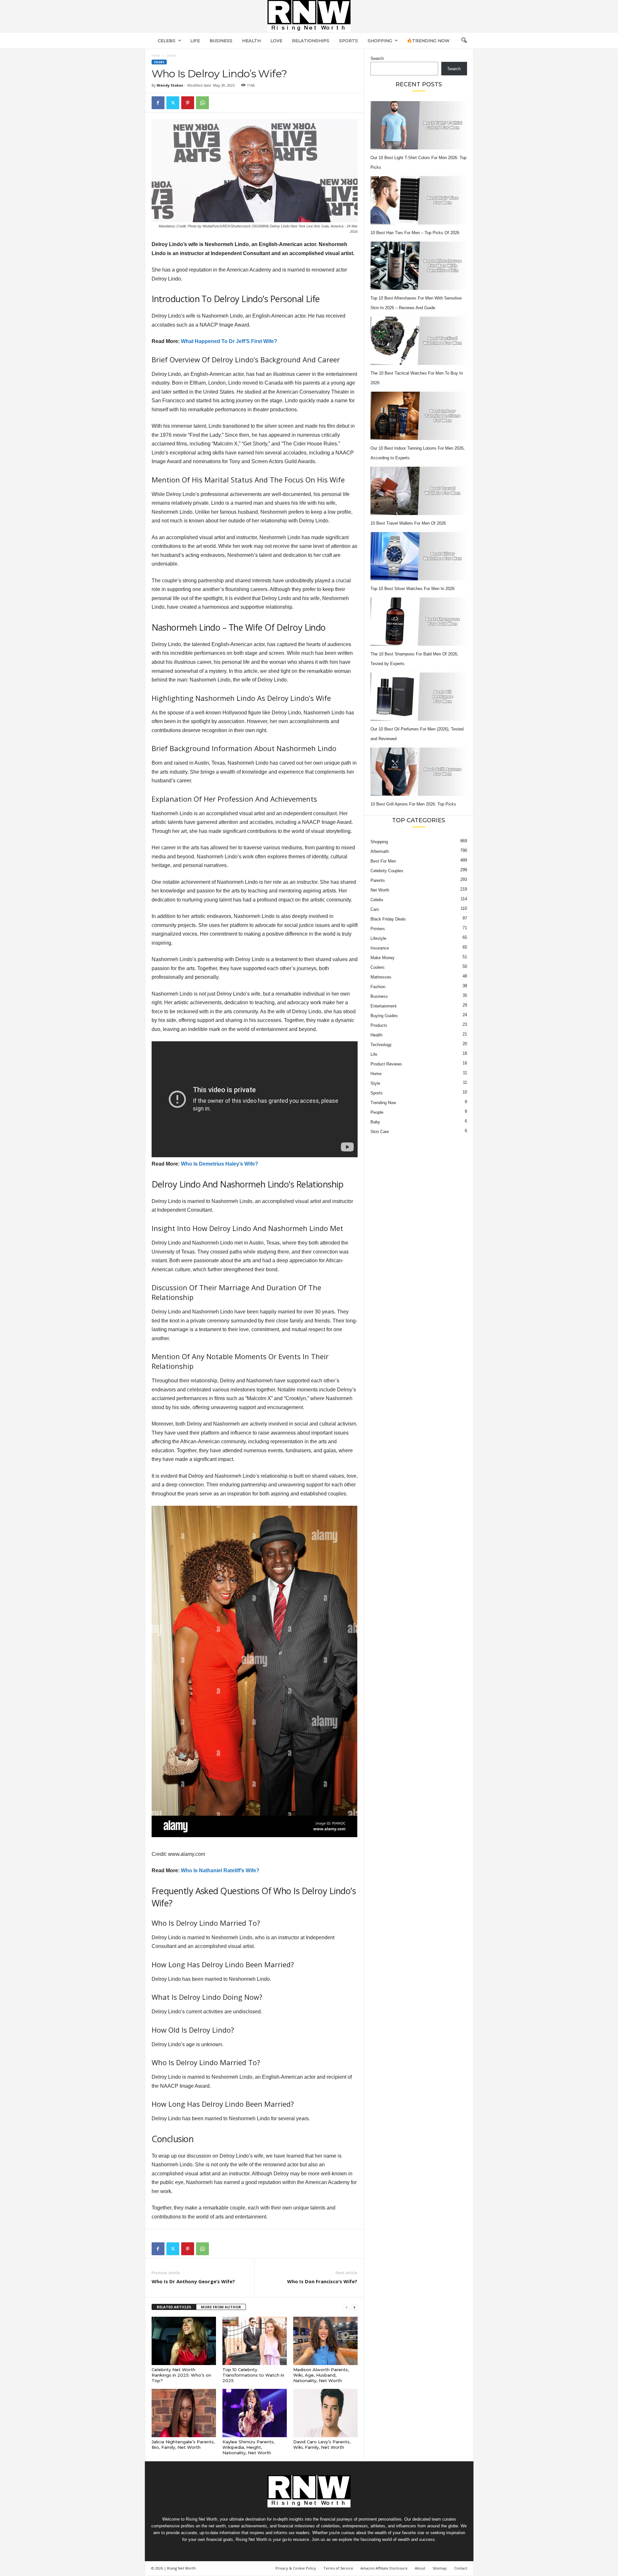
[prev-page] (347, 2307)
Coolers (378, 967)
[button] (464, 41)
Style (375, 1083)
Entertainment (384, 1006)
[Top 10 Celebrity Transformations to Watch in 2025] (255, 2341)
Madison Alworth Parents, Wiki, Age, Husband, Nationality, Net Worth (321, 2375)
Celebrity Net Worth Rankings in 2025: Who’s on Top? (181, 2375)
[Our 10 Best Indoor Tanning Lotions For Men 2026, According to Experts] (419, 416)
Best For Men (383, 861)
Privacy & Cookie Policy (296, 2568)
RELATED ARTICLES (174, 2307)
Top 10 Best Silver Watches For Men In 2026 (412, 589)
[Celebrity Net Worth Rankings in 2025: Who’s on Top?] (184, 2341)
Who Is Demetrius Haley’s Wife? (220, 1164)
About (420, 2568)
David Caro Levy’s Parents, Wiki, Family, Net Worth (322, 2444)
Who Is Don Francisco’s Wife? (322, 2281)
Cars (375, 909)
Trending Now (383, 1103)
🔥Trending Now (428, 41)
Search (377, 58)
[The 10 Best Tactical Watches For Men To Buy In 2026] (419, 341)
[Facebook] (158, 103)
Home (156, 55)
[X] (173, 103)
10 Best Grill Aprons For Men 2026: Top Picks (413, 804)
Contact (461, 2568)
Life (195, 41)
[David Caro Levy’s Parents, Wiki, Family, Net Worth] (325, 2413)
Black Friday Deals (388, 919)
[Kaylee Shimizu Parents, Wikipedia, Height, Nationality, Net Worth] (255, 2413)
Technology (381, 1045)
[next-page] (354, 2307)
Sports (348, 41)
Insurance (380, 948)
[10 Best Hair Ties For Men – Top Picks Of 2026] (419, 200)
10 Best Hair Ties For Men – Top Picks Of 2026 (415, 233)
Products (379, 1025)
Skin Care (380, 1132)
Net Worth (380, 890)
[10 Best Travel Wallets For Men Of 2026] (419, 491)
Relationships (311, 41)
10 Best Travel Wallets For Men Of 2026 (408, 523)
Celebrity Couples (387, 871)
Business (221, 41)
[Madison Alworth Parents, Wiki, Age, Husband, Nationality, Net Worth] (325, 2341)
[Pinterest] (188, 103)
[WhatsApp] (202, 103)
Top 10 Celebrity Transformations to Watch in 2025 (253, 2375)
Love (276, 41)
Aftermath (380, 851)
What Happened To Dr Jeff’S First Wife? (229, 341)
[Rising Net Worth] (309, 16)
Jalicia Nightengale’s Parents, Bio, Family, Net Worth (183, 2444)
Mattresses (381, 977)
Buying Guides (384, 1016)
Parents (378, 880)
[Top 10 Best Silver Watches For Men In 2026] (419, 556)
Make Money (383, 958)
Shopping (380, 41)
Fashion (378, 987)
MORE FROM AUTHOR (221, 2307)
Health (251, 41)
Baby (375, 1122)
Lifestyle (378, 938)
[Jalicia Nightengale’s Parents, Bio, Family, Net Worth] (184, 2413)
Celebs (167, 41)
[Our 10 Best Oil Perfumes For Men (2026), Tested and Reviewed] (419, 697)
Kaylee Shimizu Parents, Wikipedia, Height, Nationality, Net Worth (248, 2447)
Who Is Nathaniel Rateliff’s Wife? (220, 1870)
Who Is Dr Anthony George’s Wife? (193, 2281)
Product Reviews (386, 1064)
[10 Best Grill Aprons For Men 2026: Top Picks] (419, 772)
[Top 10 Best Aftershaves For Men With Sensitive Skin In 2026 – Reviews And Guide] (419, 266)
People (377, 1112)
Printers (378, 929)
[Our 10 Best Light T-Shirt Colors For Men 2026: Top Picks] (419, 125)
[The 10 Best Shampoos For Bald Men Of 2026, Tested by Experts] (419, 622)
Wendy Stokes (170, 85)
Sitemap (440, 2568)
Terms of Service (338, 2568)
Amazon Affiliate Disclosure (384, 2568)
